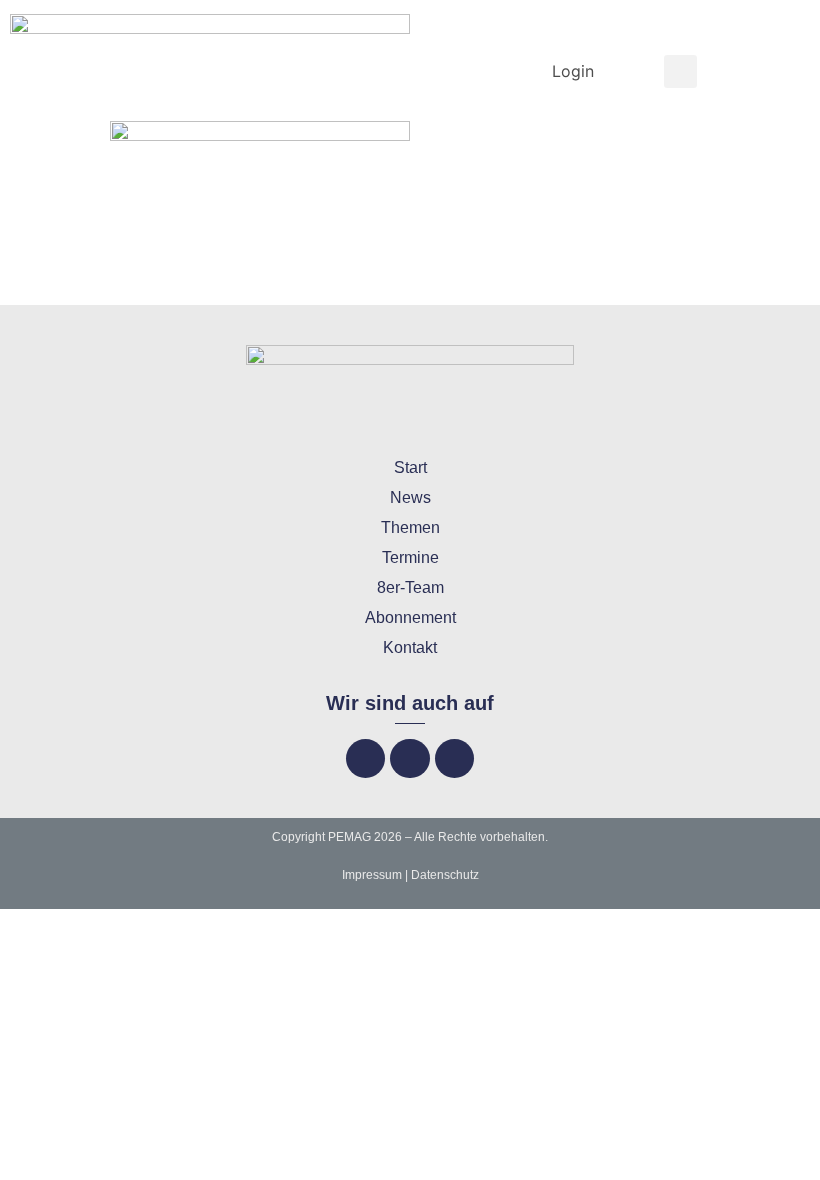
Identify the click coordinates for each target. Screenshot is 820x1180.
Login (573, 71)
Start (410, 467)
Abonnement (410, 617)
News (410, 497)
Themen (410, 527)
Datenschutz (445, 875)
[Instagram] (409, 758)
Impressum (372, 875)
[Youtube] (454, 758)
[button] (680, 71)
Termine (410, 557)
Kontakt (410, 647)
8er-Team (410, 587)
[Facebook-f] (365, 758)
